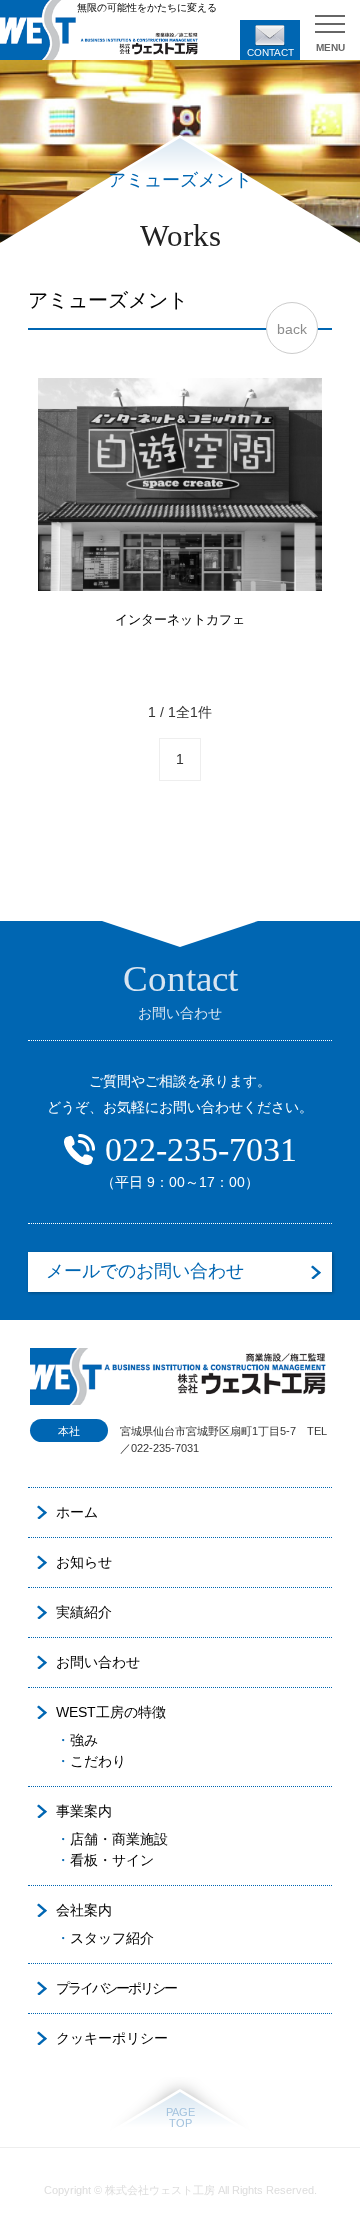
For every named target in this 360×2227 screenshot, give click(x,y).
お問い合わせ (98, 1662)
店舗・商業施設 (119, 1839)
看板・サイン (112, 1860)
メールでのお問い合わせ (145, 1271)
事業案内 (84, 1811)
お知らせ (84, 1562)
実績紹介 (84, 1612)
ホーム (77, 1512)
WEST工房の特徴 (111, 1712)
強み (84, 1740)
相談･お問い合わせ (270, 40)
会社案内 (84, 1910)
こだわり (98, 1761)
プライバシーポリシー (116, 1988)
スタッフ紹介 (112, 1938)
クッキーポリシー (112, 2038)
